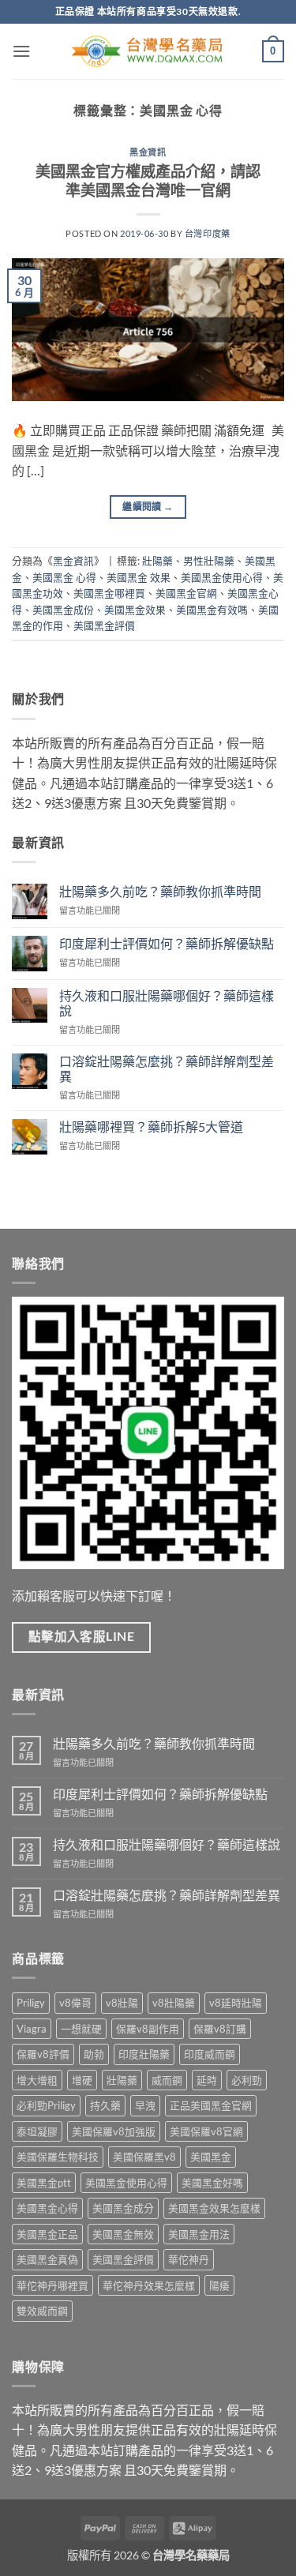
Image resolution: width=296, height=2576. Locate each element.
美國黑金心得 (47, 2208)
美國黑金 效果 (139, 577)
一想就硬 (81, 2029)
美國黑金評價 (104, 625)
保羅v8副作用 (148, 2029)
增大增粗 (37, 2080)
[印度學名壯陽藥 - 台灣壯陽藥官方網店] (148, 52)
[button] (21, 51)
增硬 (82, 2080)
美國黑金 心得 (64, 577)
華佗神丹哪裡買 (52, 2285)
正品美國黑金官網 (211, 2105)
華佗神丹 (189, 2259)
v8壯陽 (122, 2003)
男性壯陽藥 (209, 561)
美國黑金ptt (44, 2183)
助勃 (94, 2054)
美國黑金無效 (123, 2234)
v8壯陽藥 (174, 2003)
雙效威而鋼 (42, 2311)
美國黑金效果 (135, 610)
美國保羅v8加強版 (114, 2131)
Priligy (31, 2003)
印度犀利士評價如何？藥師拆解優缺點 (167, 943)
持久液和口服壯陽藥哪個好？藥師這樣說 (167, 1003)
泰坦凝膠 (37, 2131)
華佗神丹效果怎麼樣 (149, 2285)
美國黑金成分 (123, 2208)
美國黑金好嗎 (212, 2183)
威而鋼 (167, 2080)
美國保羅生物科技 (58, 2157)
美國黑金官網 (186, 593)
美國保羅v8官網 (206, 2131)
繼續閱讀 (148, 507)
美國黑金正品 (47, 2234)
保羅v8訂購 (220, 2029)
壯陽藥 (157, 561)
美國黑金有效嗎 (212, 610)
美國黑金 (211, 2157)
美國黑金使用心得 (222, 577)
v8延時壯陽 (236, 2003)
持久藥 (105, 2105)
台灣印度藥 (208, 233)
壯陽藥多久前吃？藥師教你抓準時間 (160, 891)
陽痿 (219, 2285)
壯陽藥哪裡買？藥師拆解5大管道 (151, 1127)
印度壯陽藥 (144, 2054)
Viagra (32, 2029)
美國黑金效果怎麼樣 (214, 2208)
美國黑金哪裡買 (109, 593)
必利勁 (247, 2080)
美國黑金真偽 (47, 2259)
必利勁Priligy (46, 2105)
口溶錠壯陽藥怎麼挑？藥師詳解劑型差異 (167, 1068)
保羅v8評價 (43, 2054)
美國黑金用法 (199, 2234)
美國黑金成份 (63, 610)
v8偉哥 (75, 2003)
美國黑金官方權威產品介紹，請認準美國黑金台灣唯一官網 (148, 181)
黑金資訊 (148, 152)
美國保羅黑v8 (144, 2157)
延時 (207, 2080)
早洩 (145, 2105)
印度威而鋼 (210, 2054)
